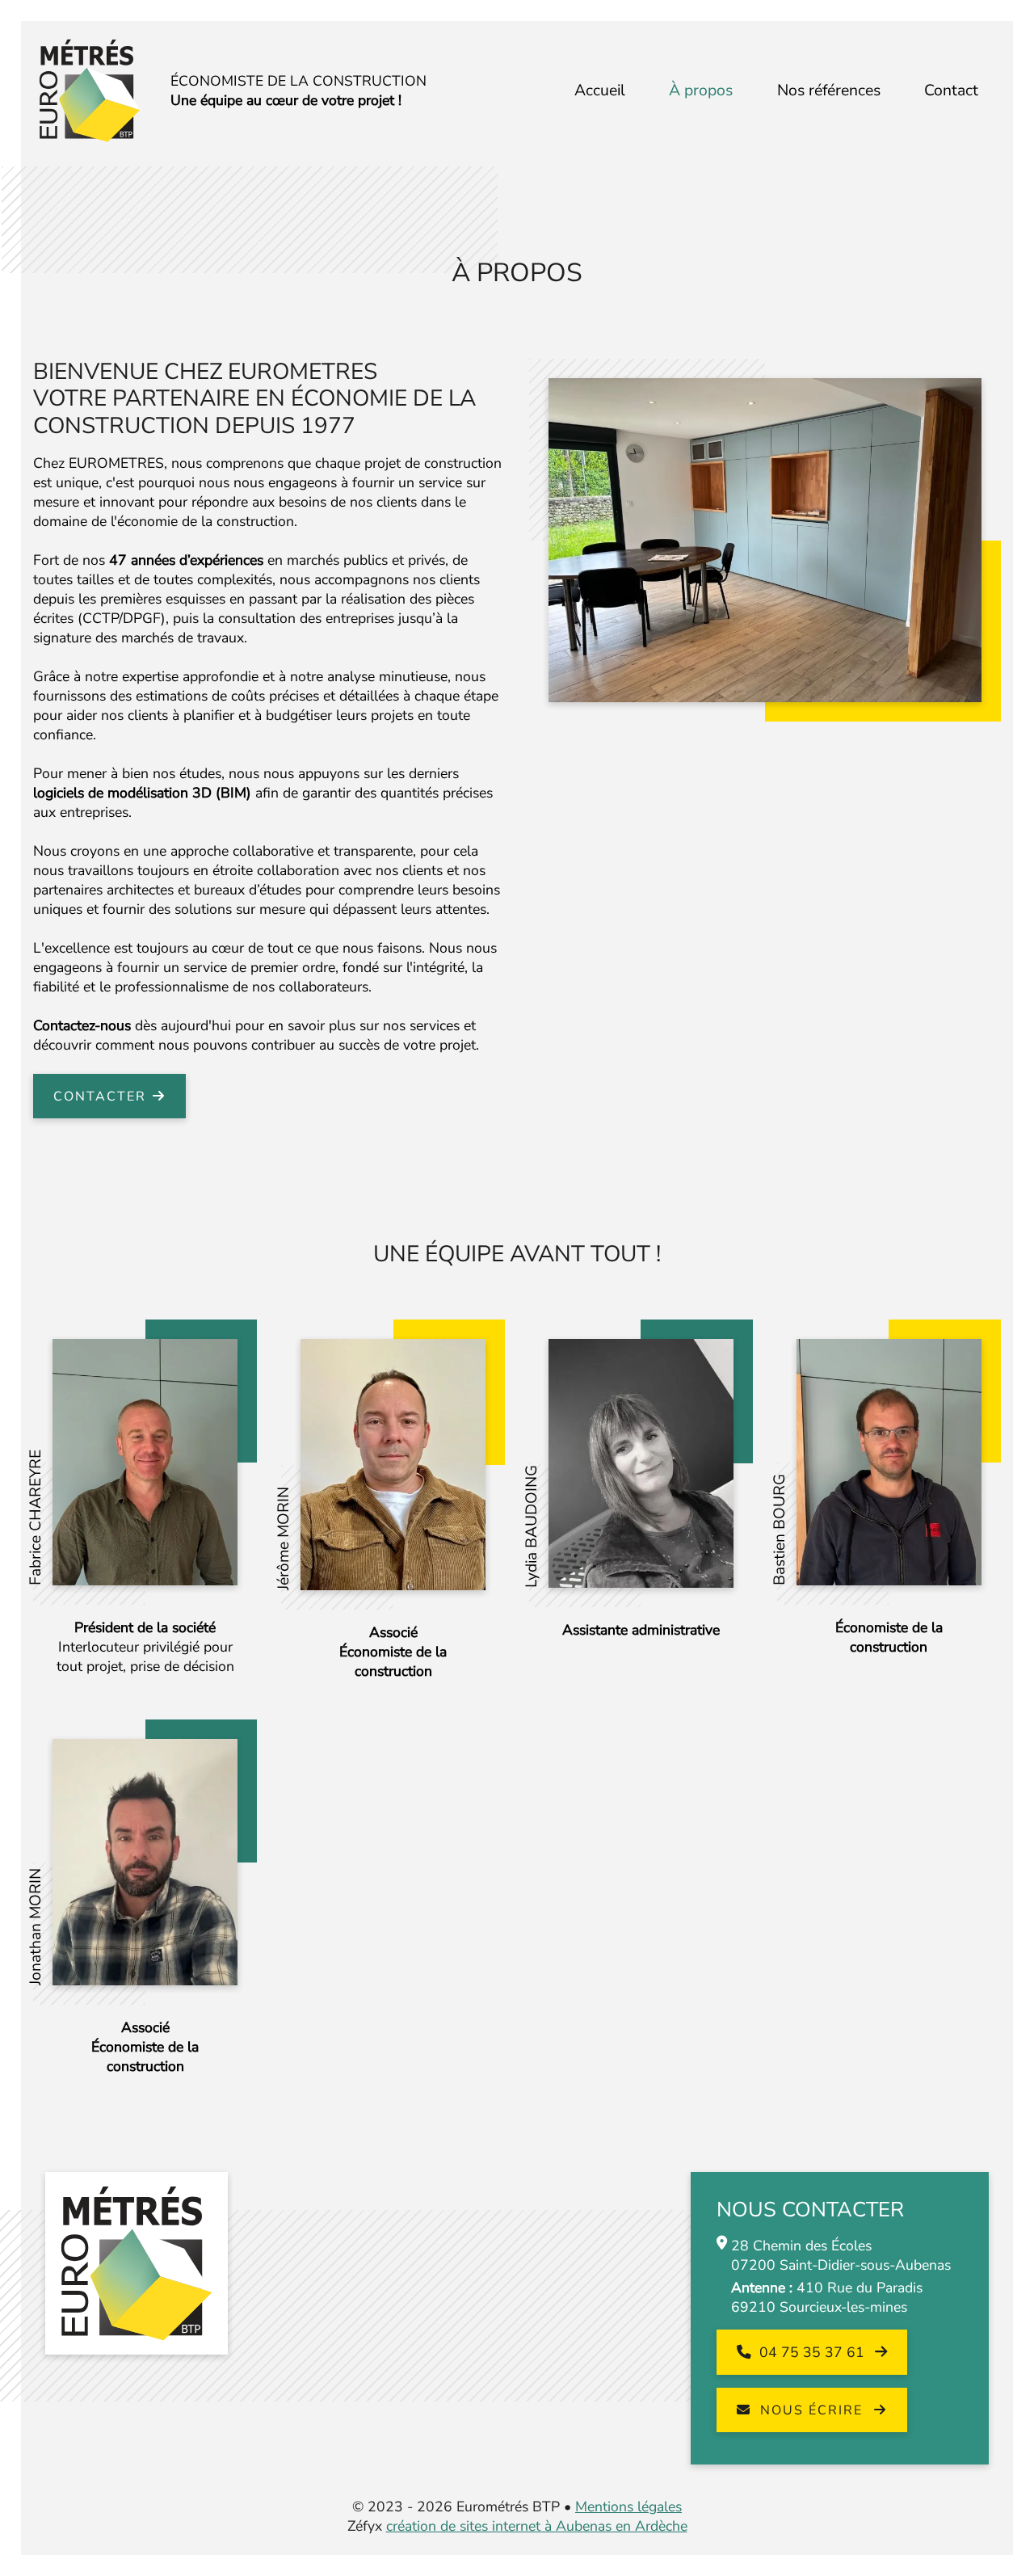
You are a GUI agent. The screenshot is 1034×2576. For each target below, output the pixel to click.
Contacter (100, 1096)
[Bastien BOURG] (889, 1461)
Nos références (829, 90)
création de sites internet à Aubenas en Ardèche (537, 2526)
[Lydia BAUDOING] (641, 1462)
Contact (951, 90)
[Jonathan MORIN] (145, 1861)
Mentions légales (628, 2507)
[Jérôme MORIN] (393, 1463)
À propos (701, 90)
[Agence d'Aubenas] (765, 539)
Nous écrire (811, 2410)
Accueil (600, 90)
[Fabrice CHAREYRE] (145, 1461)
